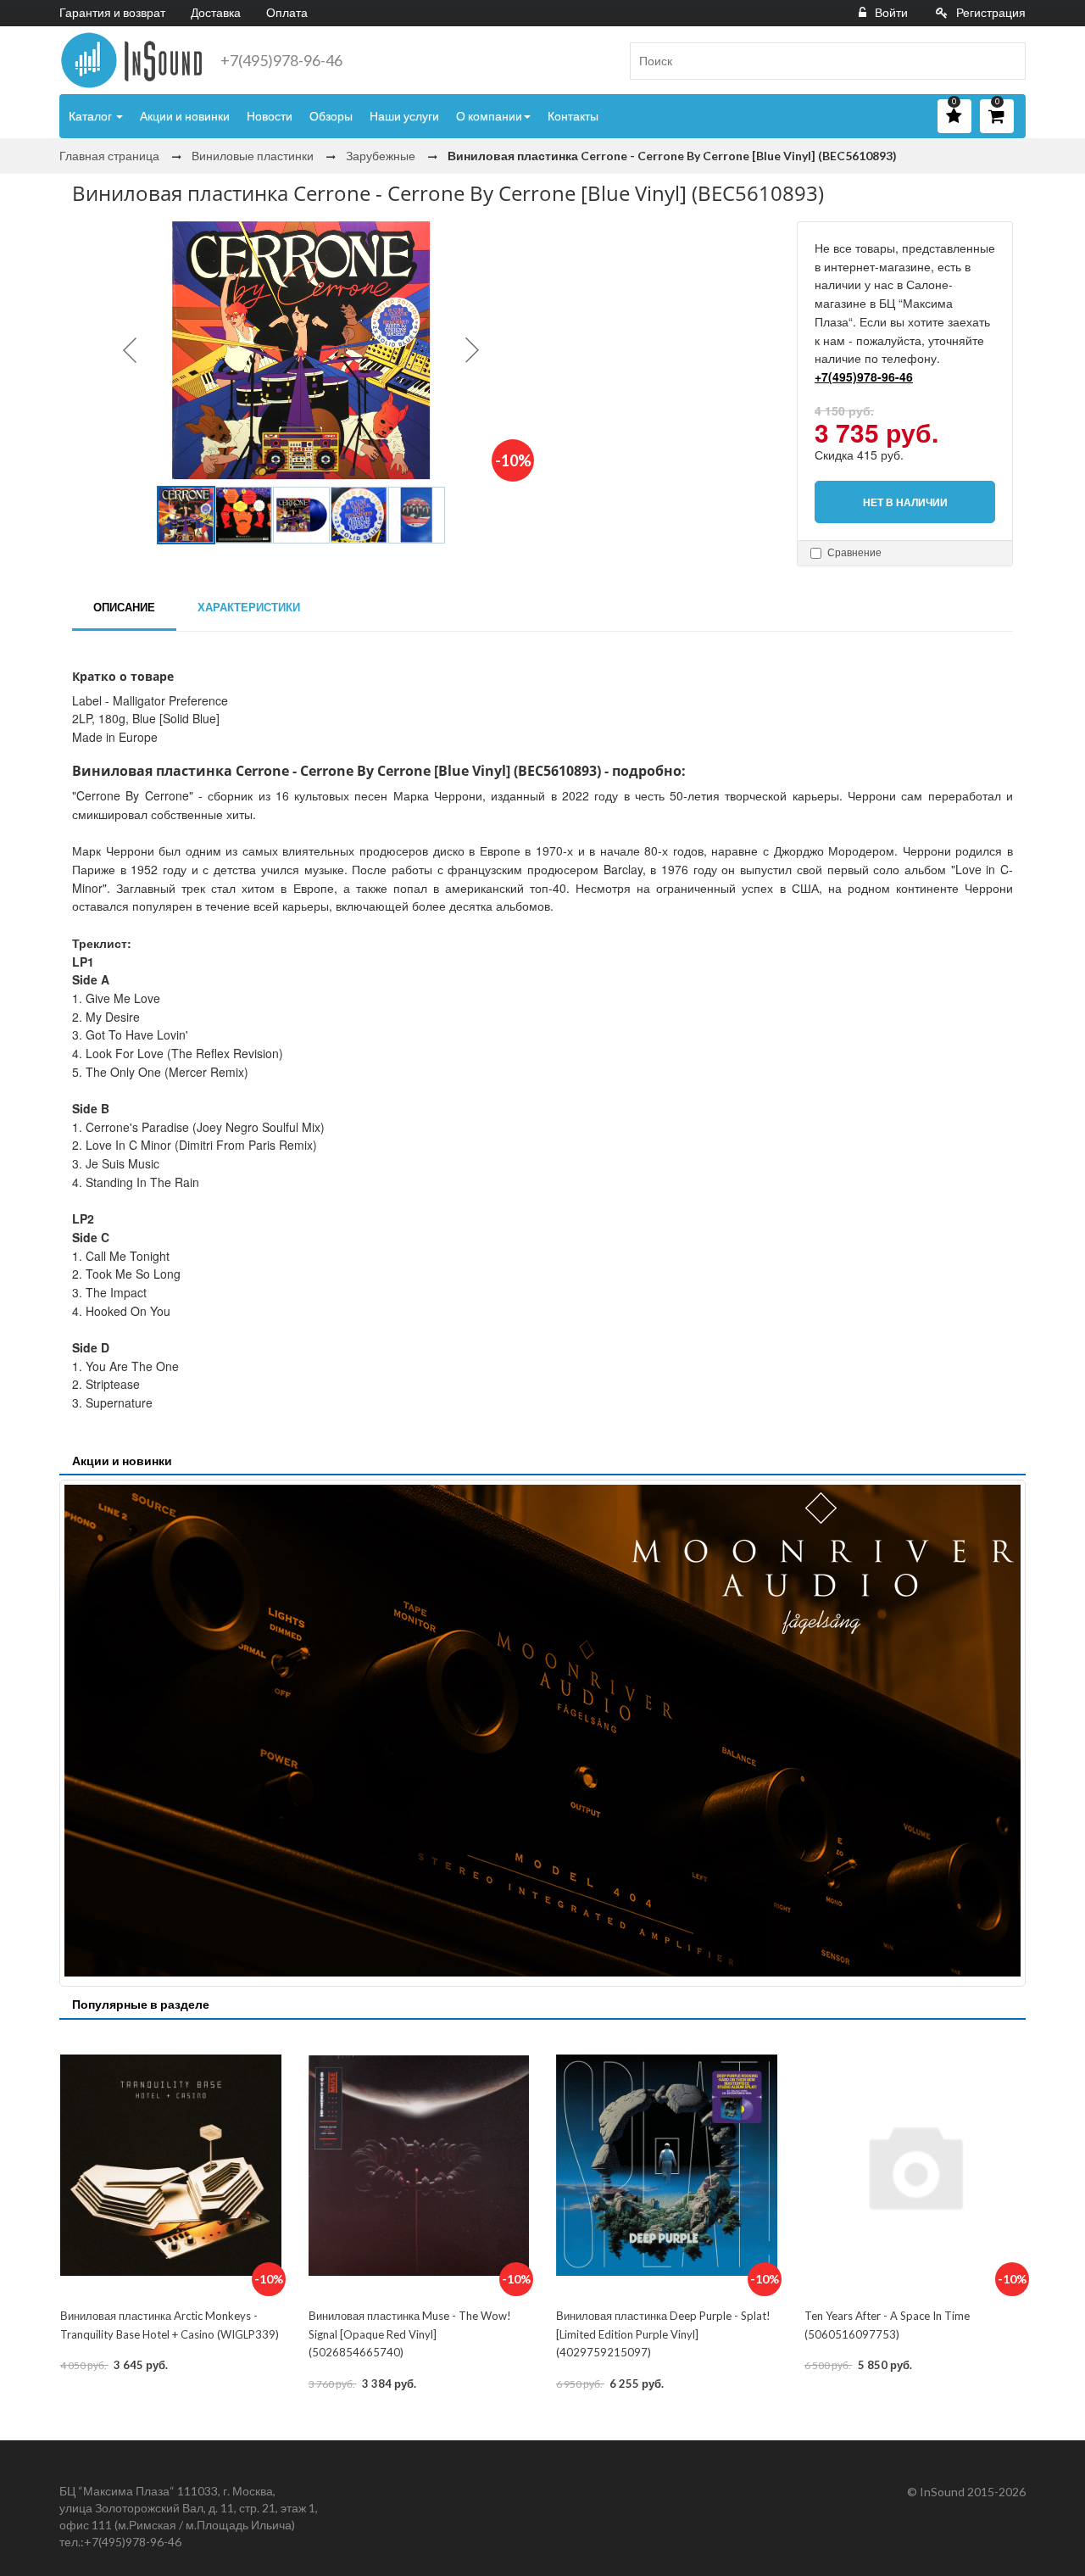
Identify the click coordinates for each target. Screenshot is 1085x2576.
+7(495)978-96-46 (281, 60)
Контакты (573, 116)
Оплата (287, 12)
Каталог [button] (92, 116)
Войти (891, 12)
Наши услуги (404, 116)
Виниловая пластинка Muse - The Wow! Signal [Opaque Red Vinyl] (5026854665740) (410, 2334)
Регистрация (991, 12)
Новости (270, 116)
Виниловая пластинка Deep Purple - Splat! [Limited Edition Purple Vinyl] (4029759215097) (663, 2334)
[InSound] (131, 60)
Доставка (216, 12)
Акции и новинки (185, 116)
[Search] (1006, 61)
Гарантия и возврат (112, 12)
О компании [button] (489, 116)
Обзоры (331, 116)
